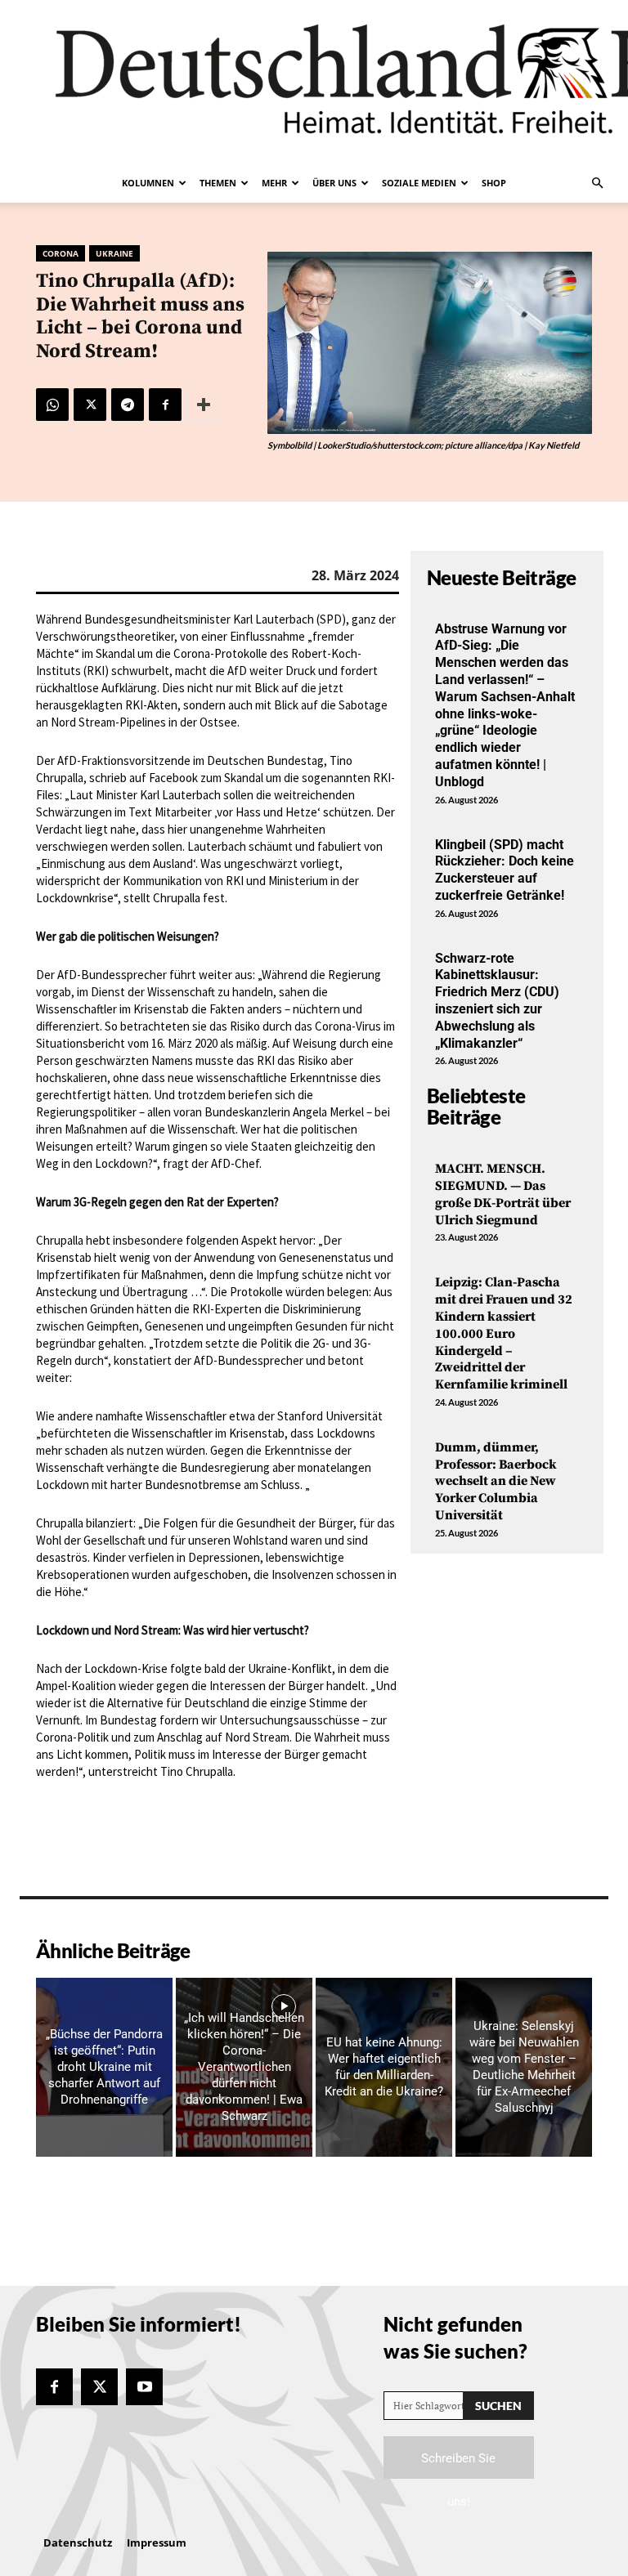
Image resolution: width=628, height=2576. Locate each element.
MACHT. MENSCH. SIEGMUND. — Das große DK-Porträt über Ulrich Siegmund (503, 1194)
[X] (90, 405)
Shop (494, 183)
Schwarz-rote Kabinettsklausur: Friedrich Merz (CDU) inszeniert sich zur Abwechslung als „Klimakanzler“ (497, 1001)
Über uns (334, 183)
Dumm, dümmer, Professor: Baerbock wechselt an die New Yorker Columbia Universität (496, 1481)
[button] (597, 183)
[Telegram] (128, 405)
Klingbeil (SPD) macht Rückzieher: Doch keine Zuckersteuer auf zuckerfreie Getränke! (505, 870)
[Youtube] (144, 2387)
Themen (218, 183)
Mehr (274, 183)
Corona (61, 253)
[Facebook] (165, 405)
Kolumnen (148, 183)
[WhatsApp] (52, 405)
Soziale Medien (419, 183)
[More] (204, 405)
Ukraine (114, 253)
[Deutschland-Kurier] (314, 82)
